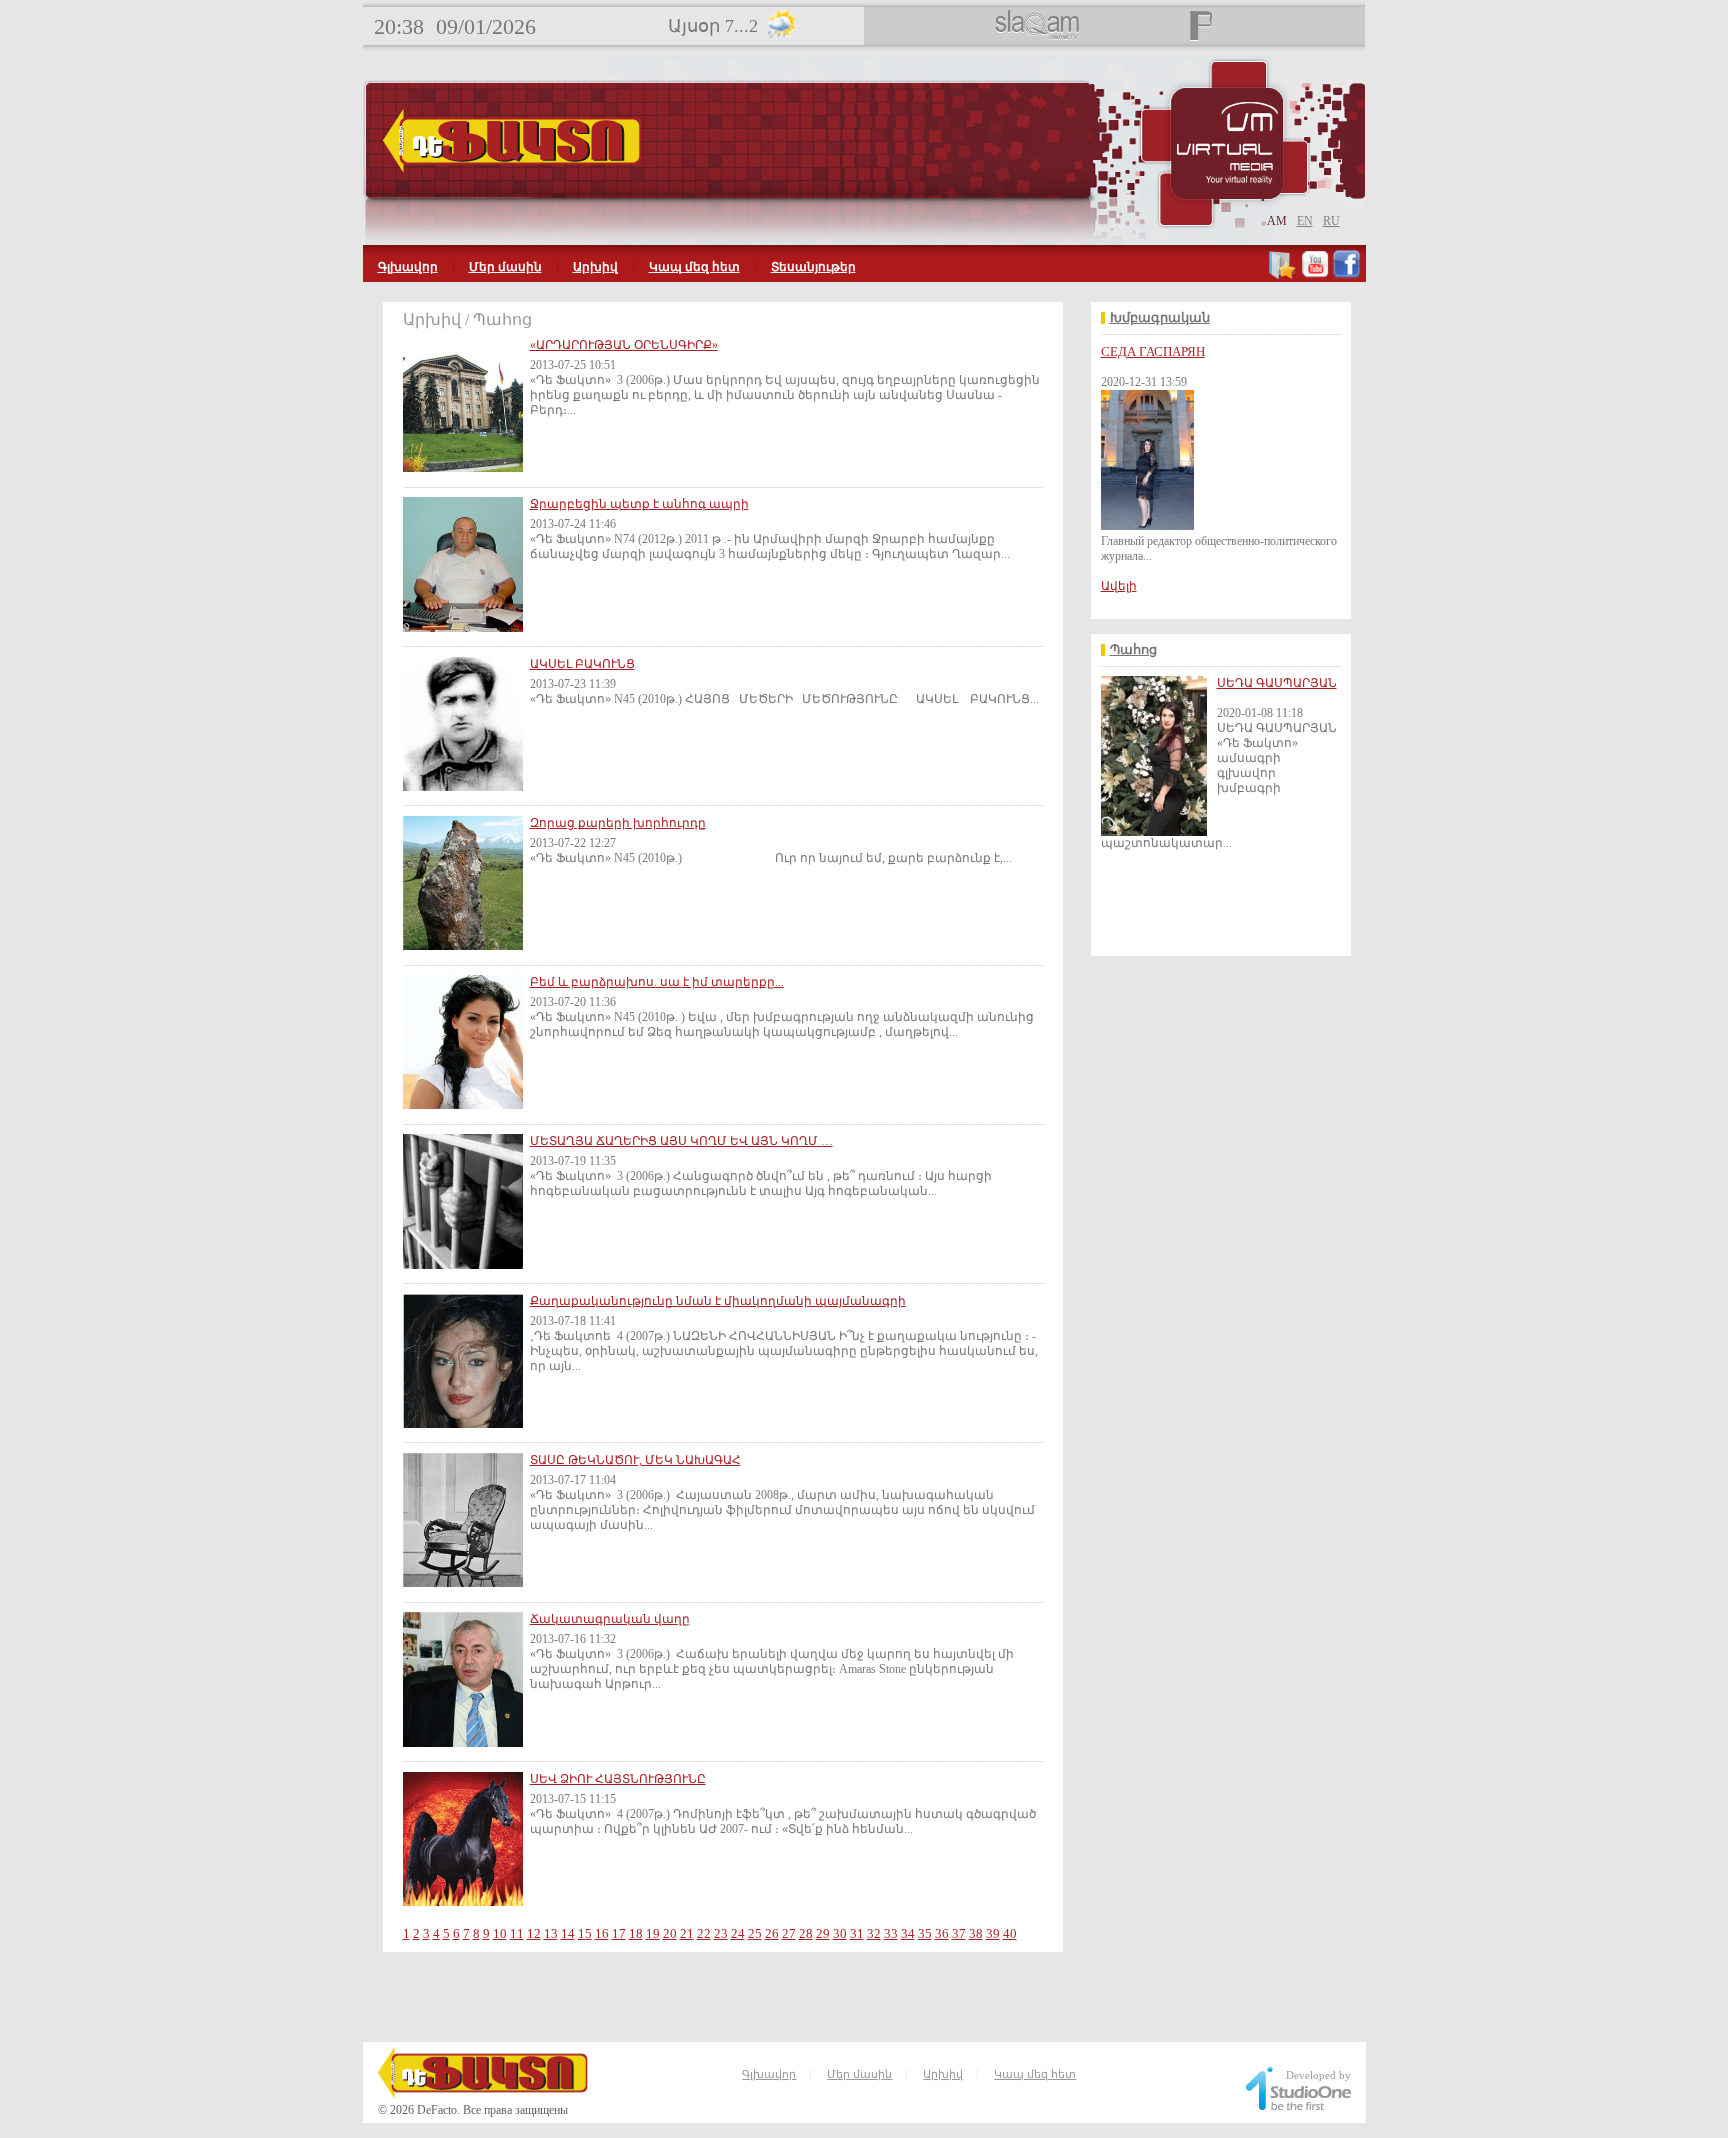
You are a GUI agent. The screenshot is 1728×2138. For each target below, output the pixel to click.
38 (976, 1933)
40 (1010, 1933)
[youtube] (1315, 275)
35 (925, 1933)
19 (653, 1933)
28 (806, 1933)
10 (500, 1933)
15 (585, 1933)
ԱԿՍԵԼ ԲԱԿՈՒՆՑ (582, 664)
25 (755, 1933)
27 (789, 1933)
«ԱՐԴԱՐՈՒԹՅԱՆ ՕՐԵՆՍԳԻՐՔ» (624, 345)
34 (908, 1933)
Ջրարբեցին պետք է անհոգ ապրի (639, 504)
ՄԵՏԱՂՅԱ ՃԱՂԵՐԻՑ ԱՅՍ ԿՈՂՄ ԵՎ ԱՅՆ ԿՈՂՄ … (681, 1141)
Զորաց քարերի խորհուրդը (618, 823)
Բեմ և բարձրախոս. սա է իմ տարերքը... (657, 982)
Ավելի (1119, 586)
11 (517, 1933)
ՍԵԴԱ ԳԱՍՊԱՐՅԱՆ (1277, 683)
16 (602, 1933)
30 (840, 1933)
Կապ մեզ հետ (694, 267)
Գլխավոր (408, 267)
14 (568, 1933)
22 (704, 1933)
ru (1331, 221)
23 (721, 1933)
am (1277, 221)
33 (891, 1933)
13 (551, 1933)
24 (738, 1933)
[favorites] (1283, 275)
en (1305, 221)
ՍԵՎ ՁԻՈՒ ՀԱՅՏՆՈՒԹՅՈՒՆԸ (618, 1779)
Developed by (1318, 2075)
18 (636, 1933)
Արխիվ (595, 267)
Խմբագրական (1160, 318)
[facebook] (1346, 275)
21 (687, 1933)
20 (670, 1933)
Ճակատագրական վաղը (610, 1619)
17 (619, 1933)
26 (772, 1933)
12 (534, 1933)
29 (823, 1933)
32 (874, 1933)
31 (857, 1933)
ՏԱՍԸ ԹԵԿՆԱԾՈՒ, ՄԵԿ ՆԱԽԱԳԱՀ (635, 1460)
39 (993, 1933)
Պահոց (1133, 650)
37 (959, 1933)
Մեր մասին (505, 267)
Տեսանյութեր (813, 267)
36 (942, 1933)
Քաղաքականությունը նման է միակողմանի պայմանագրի (718, 1301)
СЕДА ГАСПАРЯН (1153, 351)
